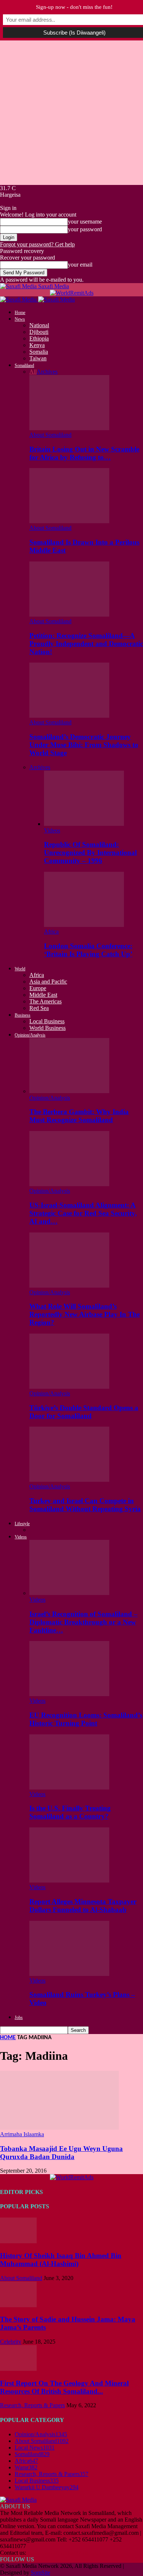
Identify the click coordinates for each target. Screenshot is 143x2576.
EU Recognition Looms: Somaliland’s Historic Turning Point (86, 1719)
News (20, 319)
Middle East (43, 995)
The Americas (45, 1001)
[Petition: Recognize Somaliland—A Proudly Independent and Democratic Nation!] (69, 615)
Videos (52, 830)
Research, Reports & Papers (32, 2405)
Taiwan (38, 358)
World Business (47, 1028)
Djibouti (39, 332)
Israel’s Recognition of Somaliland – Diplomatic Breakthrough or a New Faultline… (83, 1622)
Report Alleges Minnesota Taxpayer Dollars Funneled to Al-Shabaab (83, 1906)
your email (80, 265)
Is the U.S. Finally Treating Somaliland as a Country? (70, 1812)
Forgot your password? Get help (37, 244)
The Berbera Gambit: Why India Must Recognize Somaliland (79, 1116)
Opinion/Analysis (30, 1035)
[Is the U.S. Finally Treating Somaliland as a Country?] (69, 1787)
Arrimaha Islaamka (22, 2134)
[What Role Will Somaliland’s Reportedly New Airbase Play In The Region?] (69, 1286)
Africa (51, 932)
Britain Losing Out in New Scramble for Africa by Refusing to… (84, 453)
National (39, 325)
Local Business (47, 1021)
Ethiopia (39, 338)
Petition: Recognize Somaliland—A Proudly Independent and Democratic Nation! (86, 644)
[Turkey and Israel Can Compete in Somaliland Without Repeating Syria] (69, 1480)
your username (85, 222)
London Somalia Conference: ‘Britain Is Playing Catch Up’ (88, 950)
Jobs (19, 2017)
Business (23, 1015)
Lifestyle (22, 1524)
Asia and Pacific (48, 982)
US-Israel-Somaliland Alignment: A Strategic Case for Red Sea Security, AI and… (83, 1213)
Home (20, 313)
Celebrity (11, 2342)
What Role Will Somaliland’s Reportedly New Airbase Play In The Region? (85, 1314)
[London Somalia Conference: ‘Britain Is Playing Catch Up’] (84, 925)
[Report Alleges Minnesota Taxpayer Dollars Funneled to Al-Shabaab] (69, 1881)
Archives (47, 372)
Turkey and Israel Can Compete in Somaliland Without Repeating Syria (85, 1505)
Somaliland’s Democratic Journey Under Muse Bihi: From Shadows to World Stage (84, 745)
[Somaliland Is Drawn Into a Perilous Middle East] (69, 521)
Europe (38, 988)
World (20, 969)
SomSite (41, 2573)
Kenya (37, 345)
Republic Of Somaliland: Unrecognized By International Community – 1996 (90, 852)
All (33, 372)
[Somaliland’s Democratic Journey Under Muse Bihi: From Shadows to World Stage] (69, 716)
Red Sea (39, 1008)
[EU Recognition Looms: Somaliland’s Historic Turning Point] (69, 1694)
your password (85, 229)
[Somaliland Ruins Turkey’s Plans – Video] (69, 1974)
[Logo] (19, 299)
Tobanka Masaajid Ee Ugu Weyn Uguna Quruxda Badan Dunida (61, 2153)
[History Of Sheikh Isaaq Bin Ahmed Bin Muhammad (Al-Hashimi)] (18, 2241)
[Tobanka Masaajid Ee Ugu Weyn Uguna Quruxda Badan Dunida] (59, 2128)
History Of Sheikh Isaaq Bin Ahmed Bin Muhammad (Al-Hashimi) (61, 2260)
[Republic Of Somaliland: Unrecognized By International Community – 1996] (84, 824)
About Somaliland (50, 435)
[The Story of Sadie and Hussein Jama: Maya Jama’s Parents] (18, 2305)
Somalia (39, 352)
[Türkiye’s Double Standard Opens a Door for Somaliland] (69, 1387)
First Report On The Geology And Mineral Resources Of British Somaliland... (64, 2387)
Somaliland (24, 365)
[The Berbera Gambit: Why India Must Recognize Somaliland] (69, 1091)
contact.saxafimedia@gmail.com (65, 2553)
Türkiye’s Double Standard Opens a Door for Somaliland (84, 1412)
